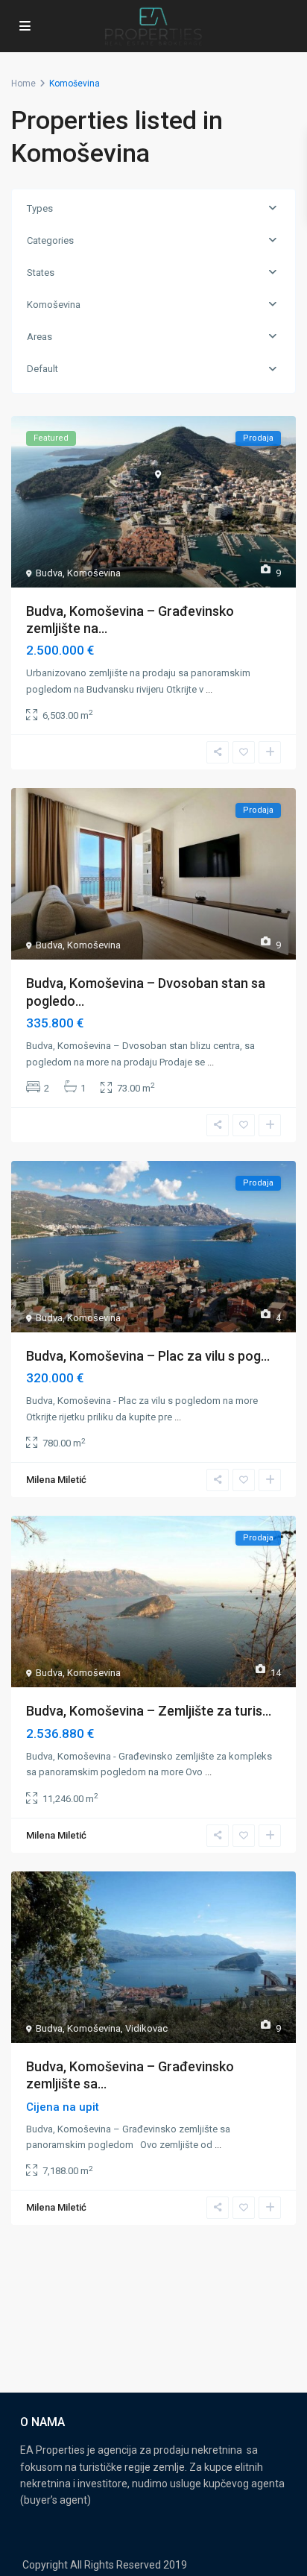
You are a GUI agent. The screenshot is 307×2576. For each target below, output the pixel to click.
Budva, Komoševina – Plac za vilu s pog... (148, 1356)
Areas (39, 337)
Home (23, 84)
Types (40, 208)
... (209, 689)
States (41, 273)
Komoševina (54, 305)
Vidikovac (146, 2028)
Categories (50, 240)
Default (42, 369)
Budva (49, 573)
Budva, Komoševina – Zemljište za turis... (149, 1711)
